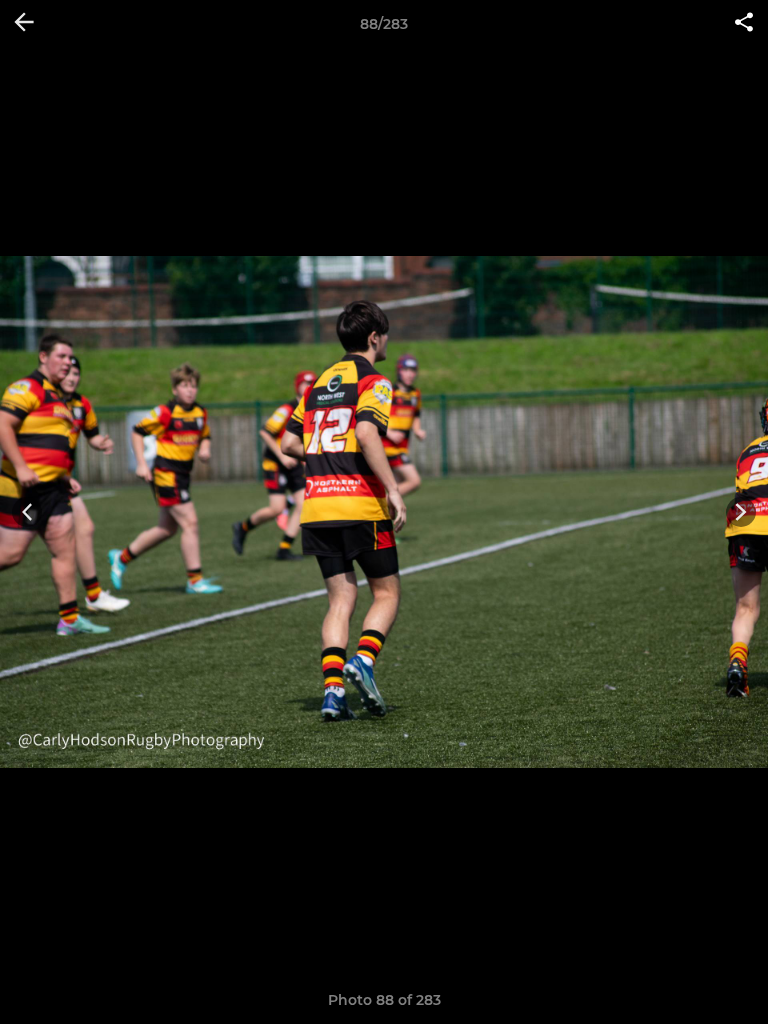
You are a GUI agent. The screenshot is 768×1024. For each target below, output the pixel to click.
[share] (744, 24)
